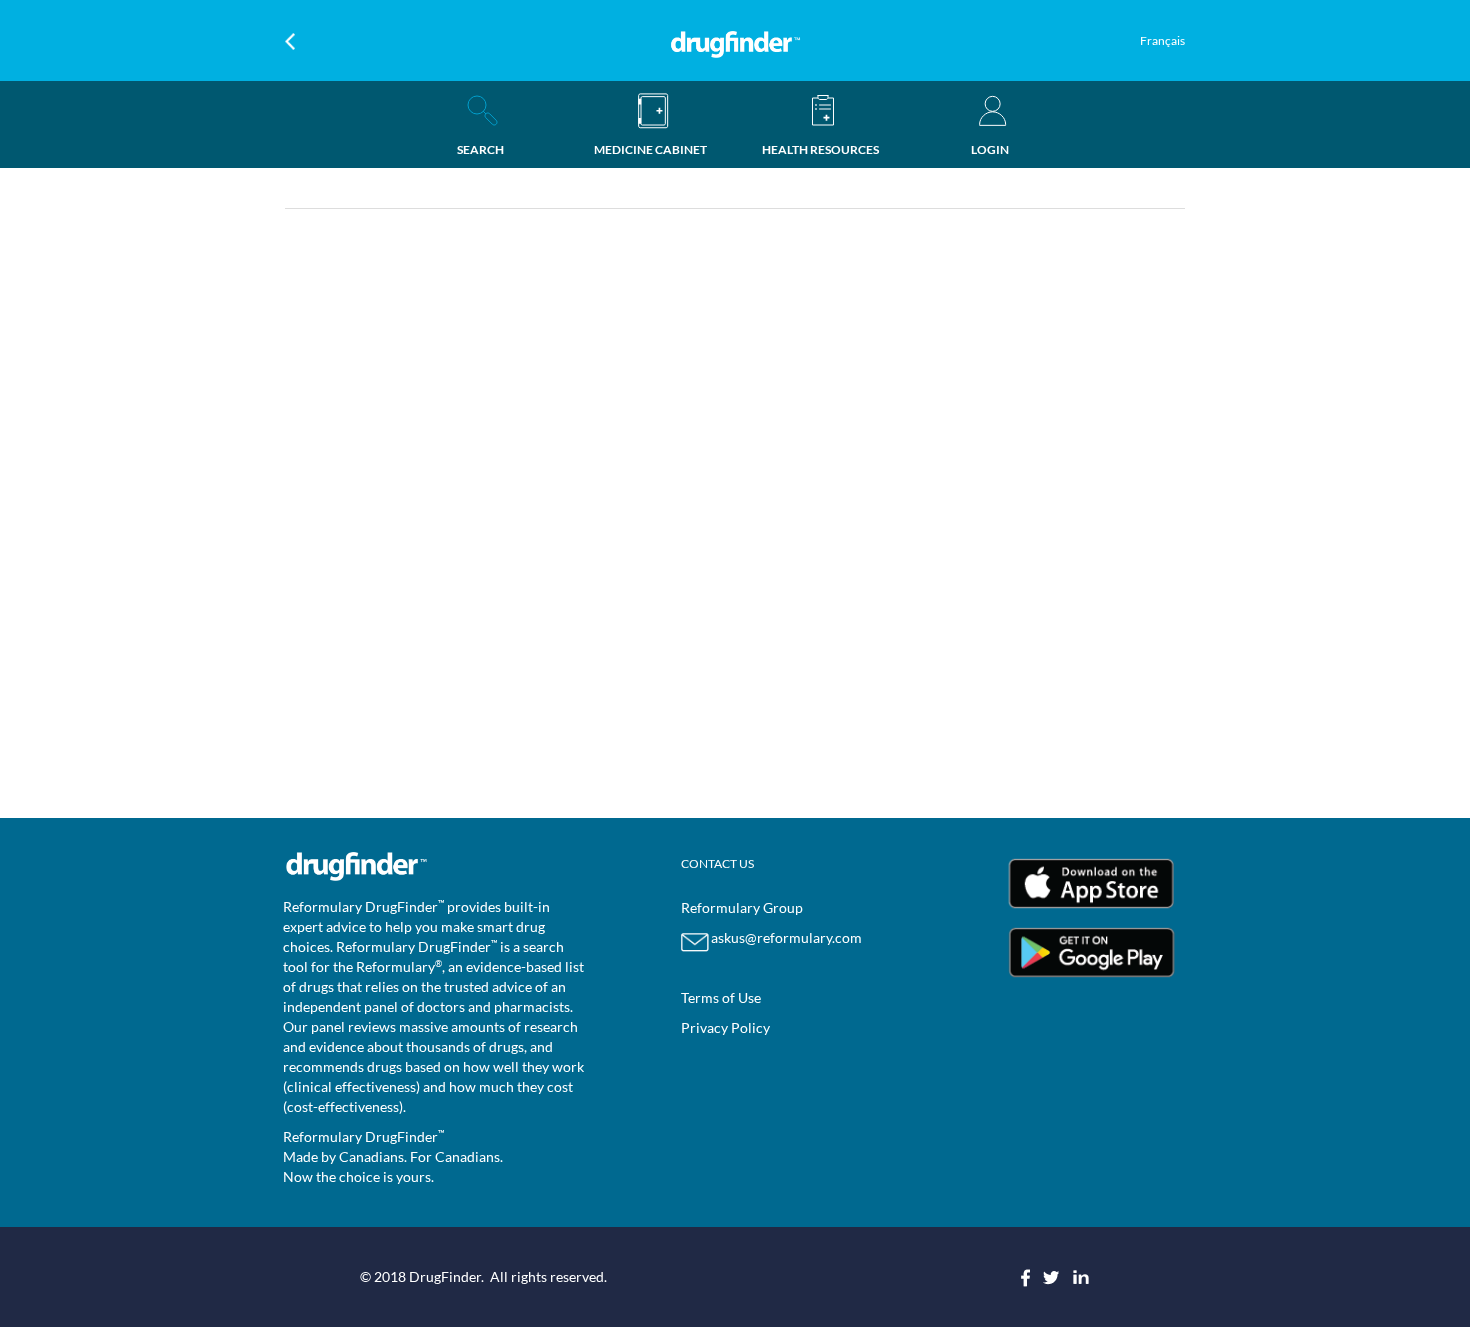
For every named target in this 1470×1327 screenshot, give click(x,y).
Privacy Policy (725, 1027)
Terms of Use (721, 997)
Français (1162, 40)
